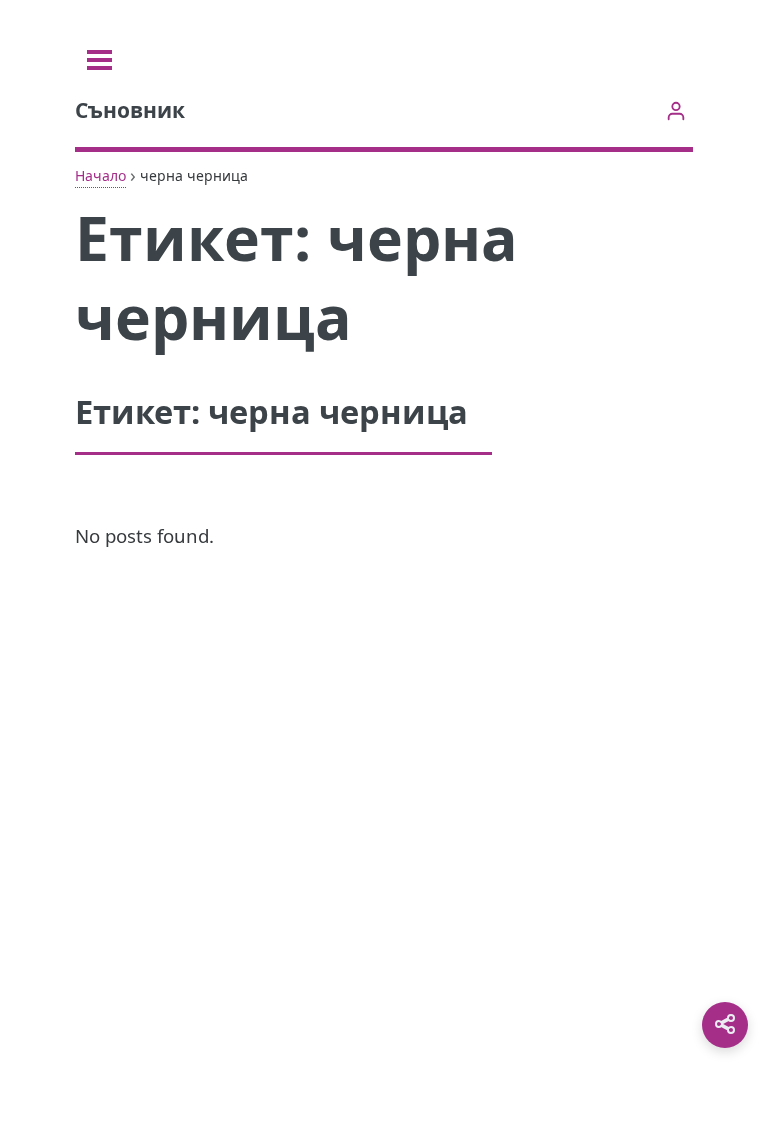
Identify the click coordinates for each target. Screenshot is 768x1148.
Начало (100, 175)
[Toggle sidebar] (99, 60)
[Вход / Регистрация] (675, 110)
